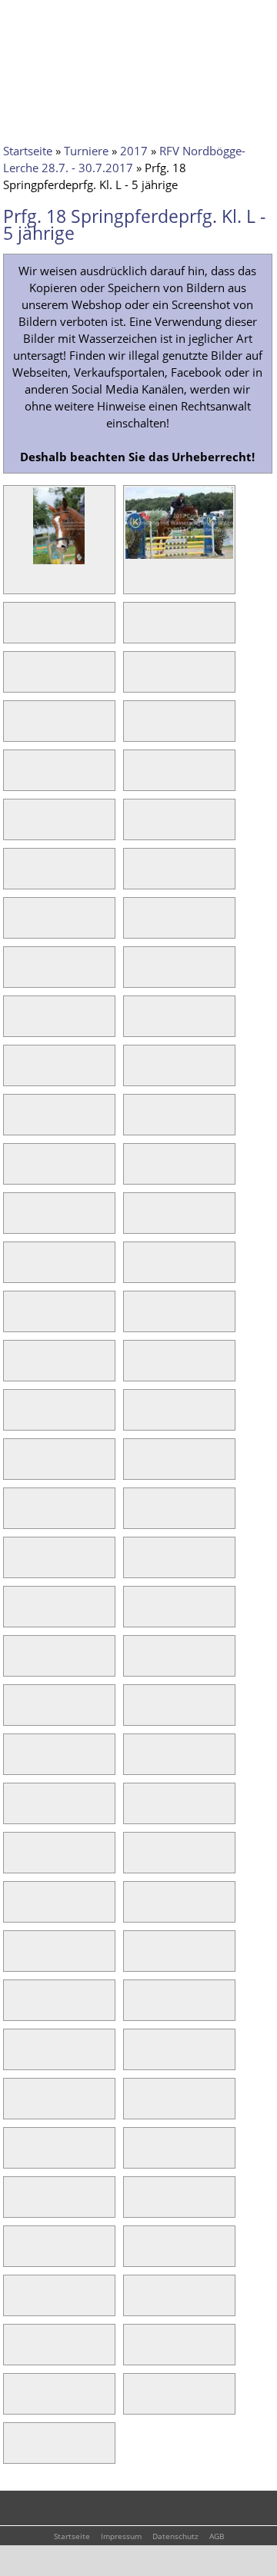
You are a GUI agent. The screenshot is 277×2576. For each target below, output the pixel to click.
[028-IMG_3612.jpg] (135, 1222)
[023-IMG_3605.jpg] (15, 1123)
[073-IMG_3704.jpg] (15, 2353)
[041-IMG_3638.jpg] (15, 1566)
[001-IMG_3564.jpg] (58, 563)
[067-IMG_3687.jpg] (15, 2205)
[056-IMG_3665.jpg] (135, 1910)
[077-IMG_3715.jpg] (15, 2451)
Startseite (28, 151)
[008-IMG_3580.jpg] (135, 730)
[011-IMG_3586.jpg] (15, 828)
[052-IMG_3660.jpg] (135, 1812)
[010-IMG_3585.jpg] (135, 779)
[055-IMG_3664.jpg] (15, 1910)
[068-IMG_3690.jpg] (135, 2205)
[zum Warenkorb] (135, 19)
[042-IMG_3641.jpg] (135, 1566)
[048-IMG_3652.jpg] (135, 1713)
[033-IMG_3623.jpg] (15, 1369)
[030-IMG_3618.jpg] (135, 1271)
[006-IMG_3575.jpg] (135, 680)
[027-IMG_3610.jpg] (15, 1222)
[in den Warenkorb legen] (103, 582)
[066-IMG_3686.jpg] (135, 2156)
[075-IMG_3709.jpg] (15, 2402)
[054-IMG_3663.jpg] (135, 1861)
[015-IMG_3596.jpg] (15, 926)
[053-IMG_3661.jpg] (15, 1861)
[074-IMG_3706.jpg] (135, 2353)
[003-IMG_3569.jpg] (15, 631)
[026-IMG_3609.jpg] (135, 1172)
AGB (217, 2536)
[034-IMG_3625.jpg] (135, 1369)
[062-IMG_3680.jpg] (135, 2058)
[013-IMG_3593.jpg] (15, 877)
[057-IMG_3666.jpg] (15, 1959)
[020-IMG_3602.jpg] (135, 1025)
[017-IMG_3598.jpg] (15, 976)
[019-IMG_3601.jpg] (15, 1025)
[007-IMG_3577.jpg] (15, 730)
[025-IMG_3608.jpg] (15, 1172)
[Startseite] (35, 21)
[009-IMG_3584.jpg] (15, 779)
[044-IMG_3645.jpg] (135, 1615)
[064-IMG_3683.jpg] (135, 2107)
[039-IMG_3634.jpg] (15, 1517)
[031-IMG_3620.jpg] (15, 1320)
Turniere (86, 151)
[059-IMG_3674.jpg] (15, 2009)
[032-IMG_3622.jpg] (135, 1320)
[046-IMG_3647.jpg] (135, 1664)
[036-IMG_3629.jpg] (135, 1418)
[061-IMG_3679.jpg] (15, 2058)
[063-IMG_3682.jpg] (15, 2107)
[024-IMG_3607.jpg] (135, 1123)
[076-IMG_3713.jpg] (135, 2402)
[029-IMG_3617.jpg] (15, 1271)
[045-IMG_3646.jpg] (15, 1664)
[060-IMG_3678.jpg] (135, 2009)
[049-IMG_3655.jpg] (15, 1763)
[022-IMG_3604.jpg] (135, 1074)
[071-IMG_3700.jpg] (15, 2304)
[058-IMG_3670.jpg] (135, 1959)
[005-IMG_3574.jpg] (15, 680)
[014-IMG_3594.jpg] (135, 877)
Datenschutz (175, 2536)
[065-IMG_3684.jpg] (15, 2156)
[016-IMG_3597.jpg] (135, 926)
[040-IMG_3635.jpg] (135, 1517)
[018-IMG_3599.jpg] (135, 976)
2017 (134, 151)
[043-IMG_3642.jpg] (15, 1615)
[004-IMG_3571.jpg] (135, 631)
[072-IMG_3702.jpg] (135, 2304)
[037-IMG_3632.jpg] (15, 1467)
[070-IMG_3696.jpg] (135, 2255)
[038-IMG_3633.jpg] (135, 1467)
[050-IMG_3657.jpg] (135, 1763)
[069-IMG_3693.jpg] (15, 2255)
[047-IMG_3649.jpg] (15, 1713)
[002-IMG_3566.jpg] (179, 558)
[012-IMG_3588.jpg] (135, 828)
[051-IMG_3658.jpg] (15, 1812)
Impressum (121, 2536)
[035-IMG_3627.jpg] (15, 1418)
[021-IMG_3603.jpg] (15, 1074)
